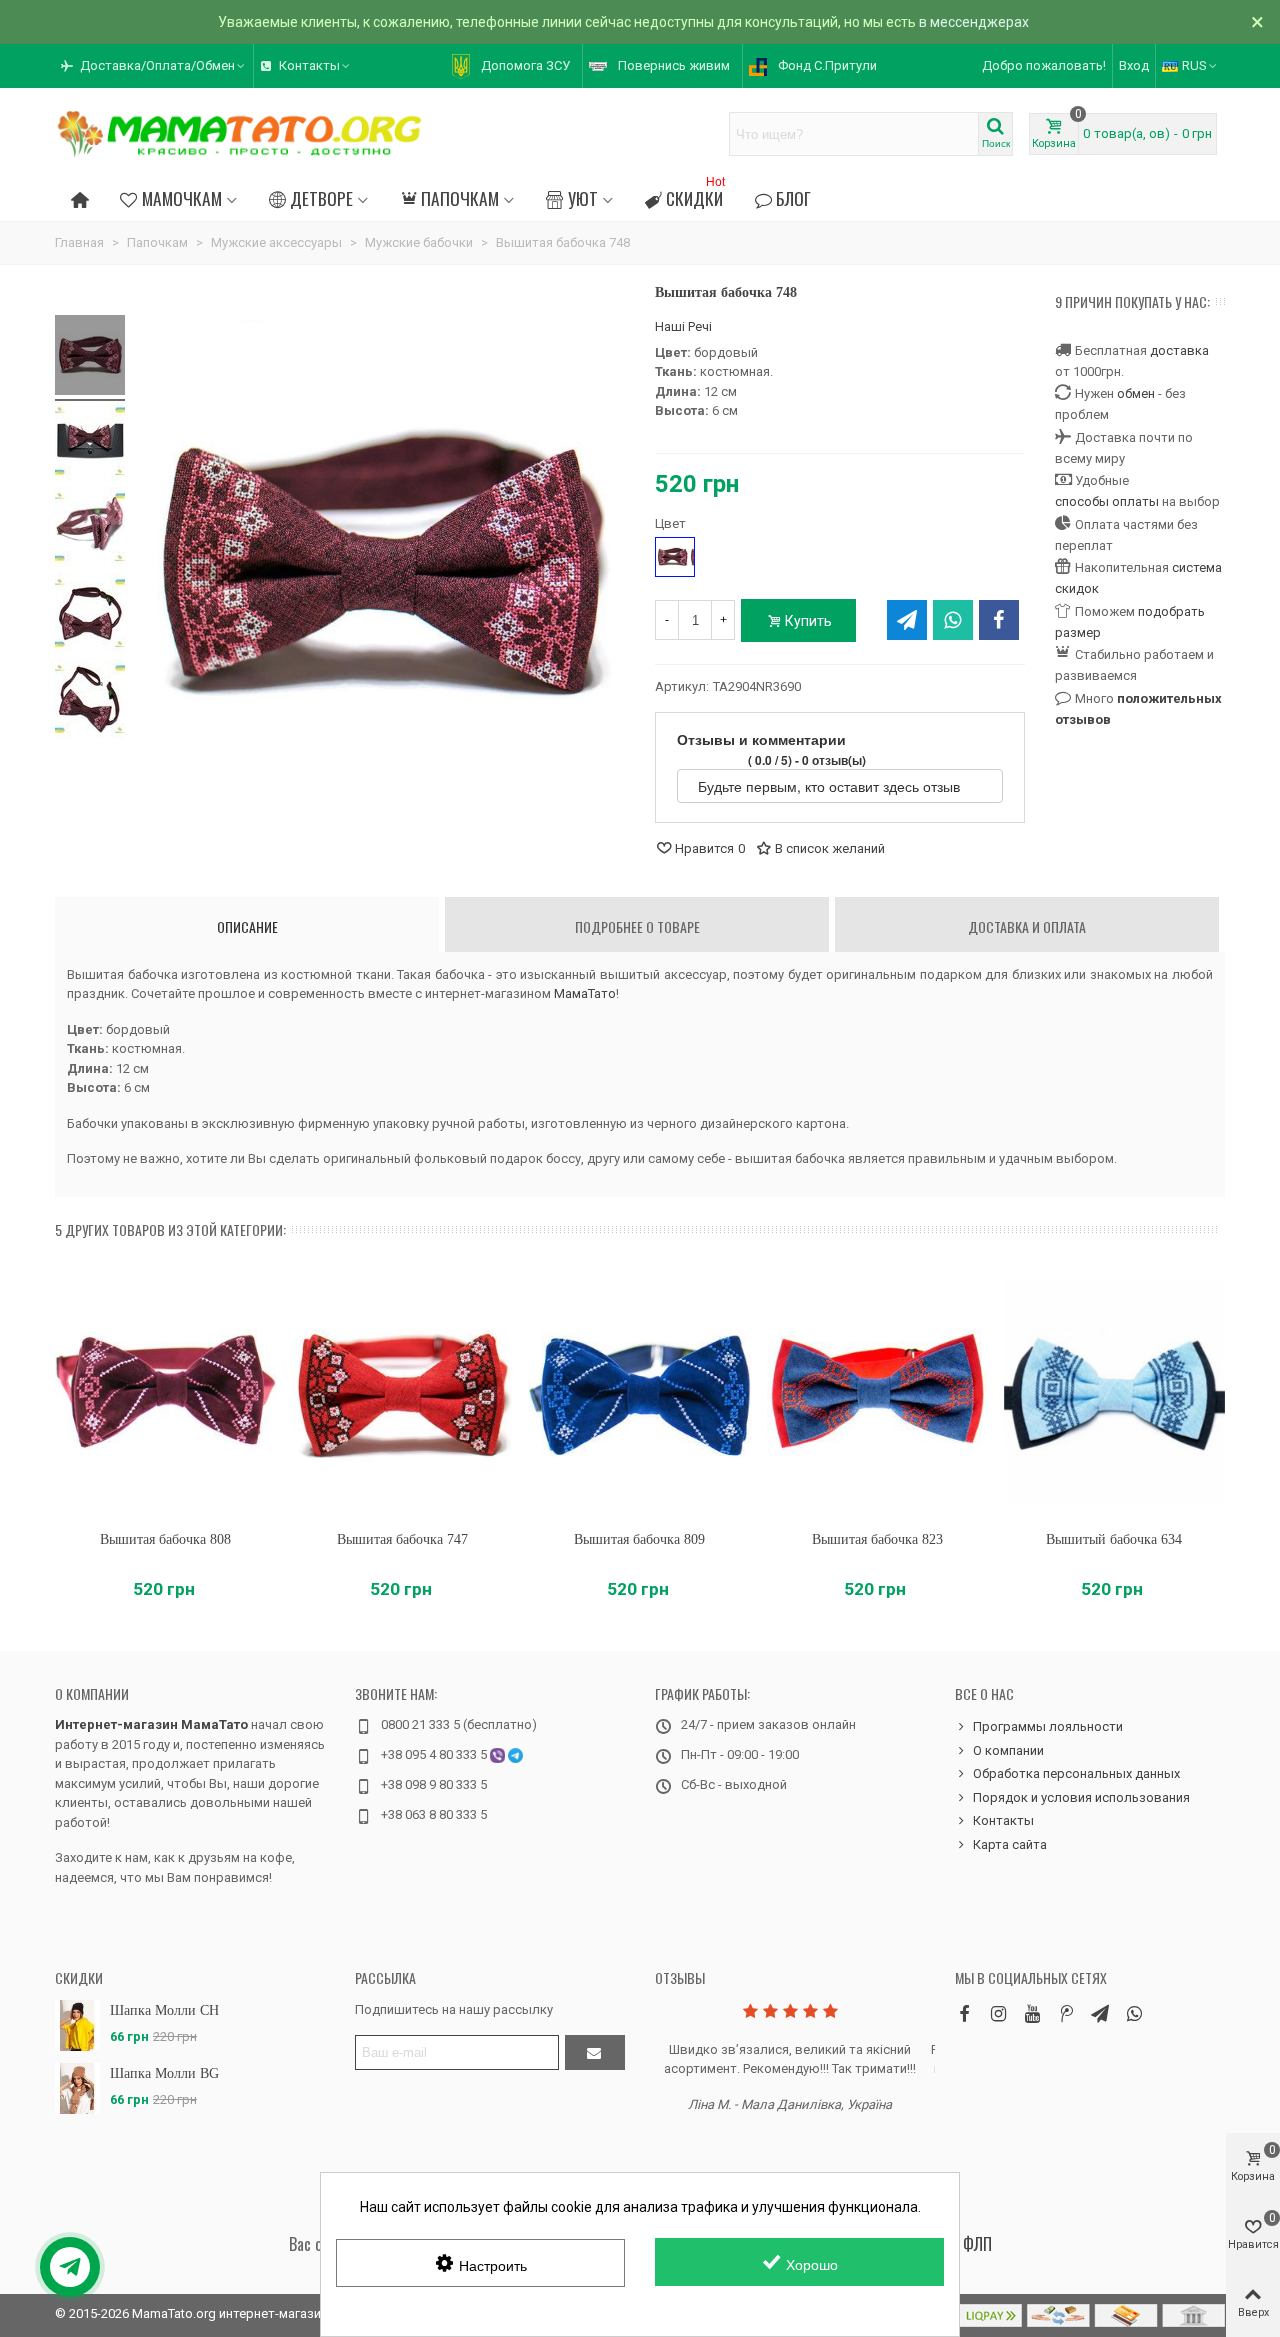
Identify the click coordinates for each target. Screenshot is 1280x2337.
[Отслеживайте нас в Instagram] (998, 2013)
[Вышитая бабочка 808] (165, 1392)
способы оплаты (1107, 501)
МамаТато (585, 993)
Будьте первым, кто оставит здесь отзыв (831, 786)
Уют (583, 198)
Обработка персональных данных (1076, 1773)
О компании (92, 1693)
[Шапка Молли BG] (77, 2088)
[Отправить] (595, 2052)
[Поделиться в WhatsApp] (953, 620)
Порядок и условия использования (1081, 1797)
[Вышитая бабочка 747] (402, 1392)
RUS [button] (1194, 65)
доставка (1179, 350)
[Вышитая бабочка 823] (877, 1392)
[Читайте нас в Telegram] (1100, 2013)
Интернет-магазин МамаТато (151, 1724)
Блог (793, 198)
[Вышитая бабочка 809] (639, 1392)
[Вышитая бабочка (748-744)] (90, 358)
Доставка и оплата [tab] (1027, 926)
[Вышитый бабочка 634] (1114, 1392)
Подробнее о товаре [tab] (637, 926)
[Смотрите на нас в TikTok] (1066, 2013)
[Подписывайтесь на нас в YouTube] (1032, 2013)
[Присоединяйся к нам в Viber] (1134, 2013)
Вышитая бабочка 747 (402, 1539)
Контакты (1003, 1820)
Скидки (695, 195)
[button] (154, 66)
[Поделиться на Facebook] (999, 620)
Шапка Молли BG (164, 2073)
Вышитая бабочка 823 (877, 1539)
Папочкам (460, 198)
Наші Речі (683, 326)
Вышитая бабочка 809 (639, 1539)
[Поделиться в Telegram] (907, 620)
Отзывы (680, 1977)
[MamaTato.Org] (240, 134)
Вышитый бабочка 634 (1114, 1539)
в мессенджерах (974, 22)
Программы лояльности (1048, 1726)
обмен (1136, 393)
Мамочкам (182, 198)
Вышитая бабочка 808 (165, 1539)
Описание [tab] (247, 926)
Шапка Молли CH (164, 2010)
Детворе (321, 198)
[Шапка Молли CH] (77, 2025)
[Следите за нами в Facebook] (964, 2013)
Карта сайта (1010, 1844)
